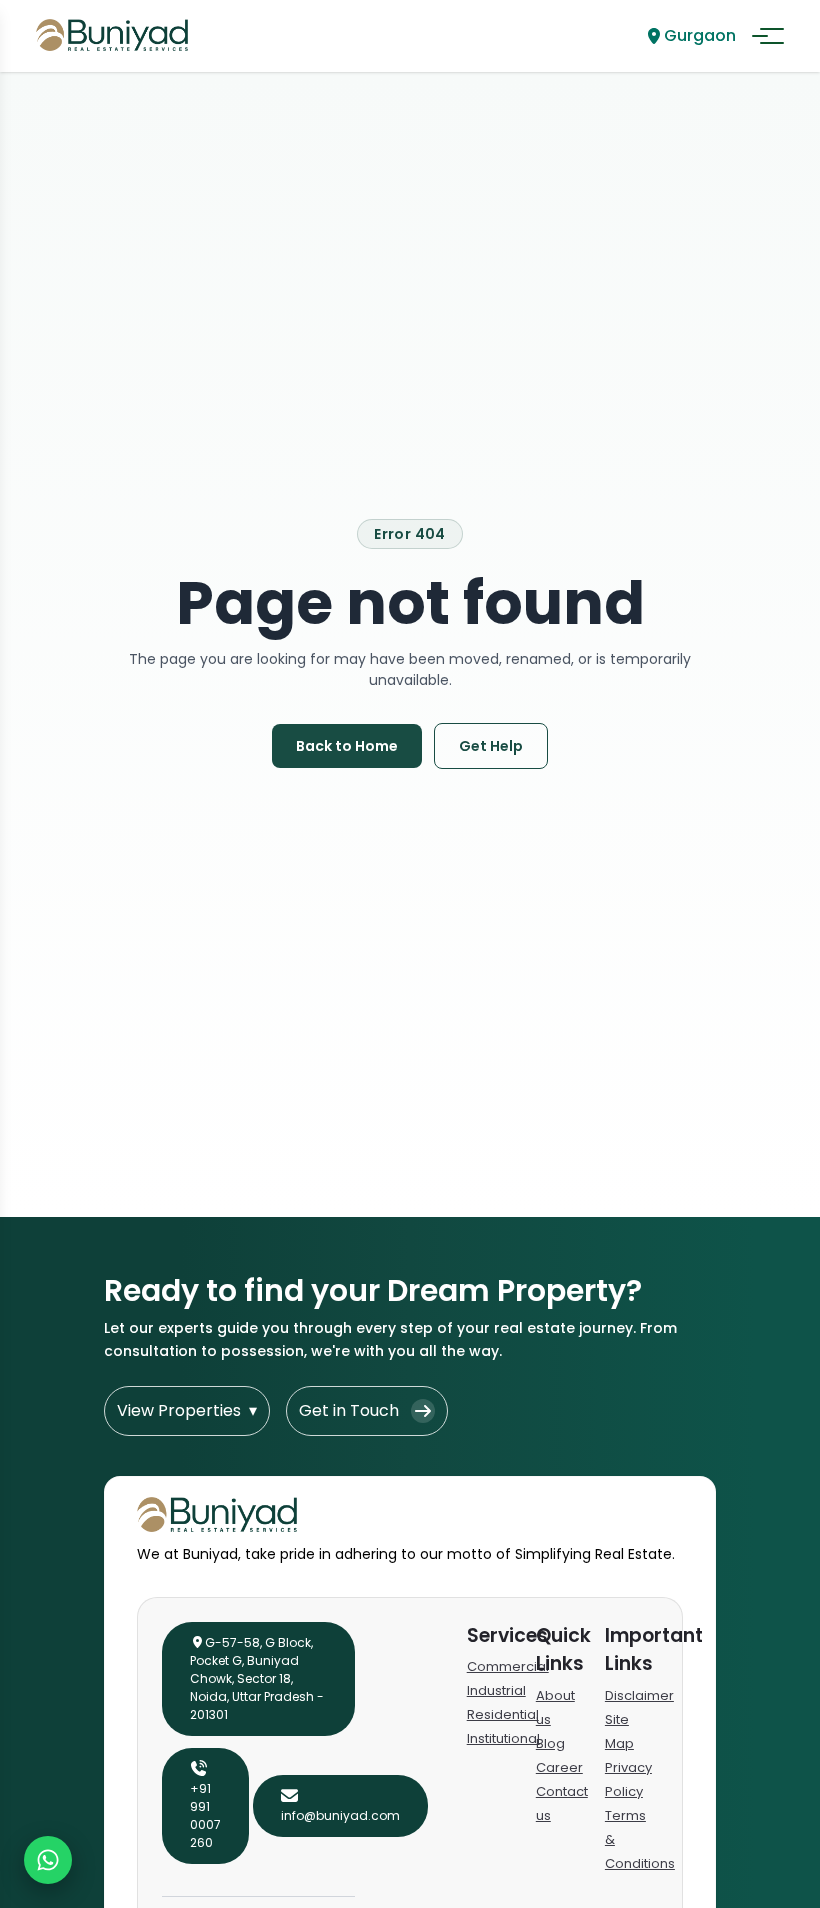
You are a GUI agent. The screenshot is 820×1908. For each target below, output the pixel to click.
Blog (550, 1743)
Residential (503, 1714)
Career (559, 1767)
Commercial (508, 1666)
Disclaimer (639, 1695)
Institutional (503, 1738)
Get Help (491, 746)
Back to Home (347, 746)
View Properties (187, 1410)
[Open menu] (768, 36)
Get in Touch (349, 1410)
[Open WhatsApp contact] (48, 1860)
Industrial (496, 1690)
